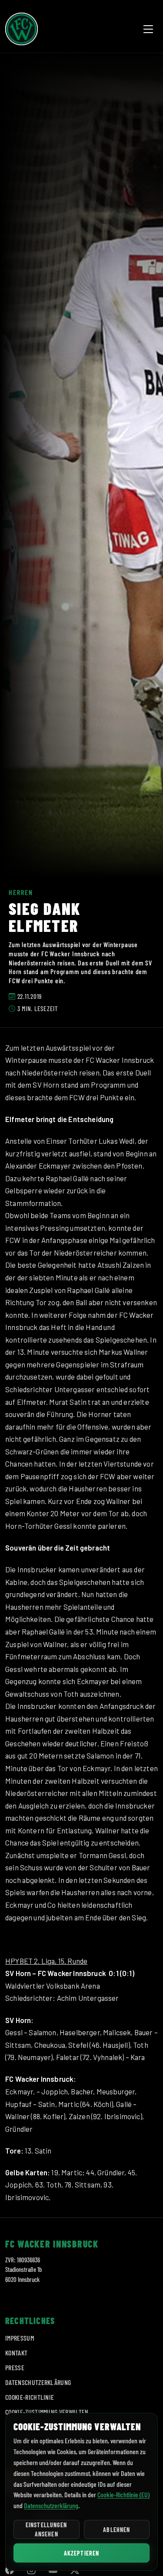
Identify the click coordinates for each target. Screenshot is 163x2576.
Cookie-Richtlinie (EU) (123, 2494)
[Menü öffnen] (148, 29)
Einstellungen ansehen (47, 2529)
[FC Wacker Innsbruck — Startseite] (22, 29)
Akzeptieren (81, 2553)
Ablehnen (116, 2530)
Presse (15, 2367)
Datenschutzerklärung (38, 2382)
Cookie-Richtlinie (30, 2397)
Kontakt (16, 2353)
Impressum (20, 2338)
